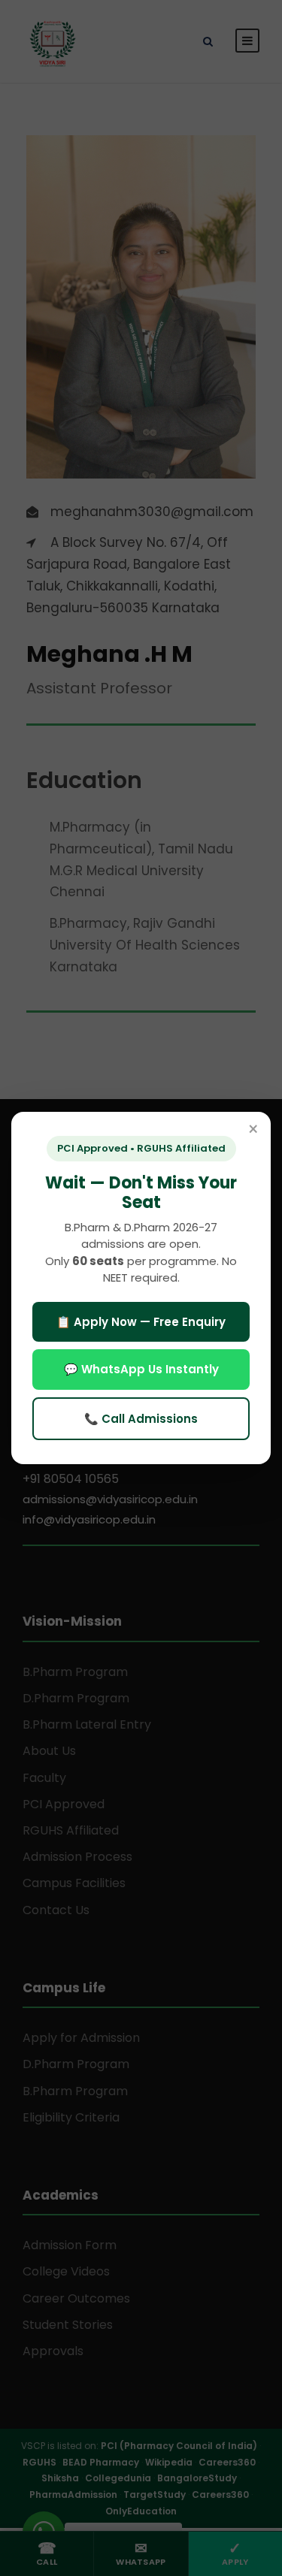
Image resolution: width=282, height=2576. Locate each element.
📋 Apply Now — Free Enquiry (141, 1322)
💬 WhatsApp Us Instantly (141, 1369)
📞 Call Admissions (141, 1419)
